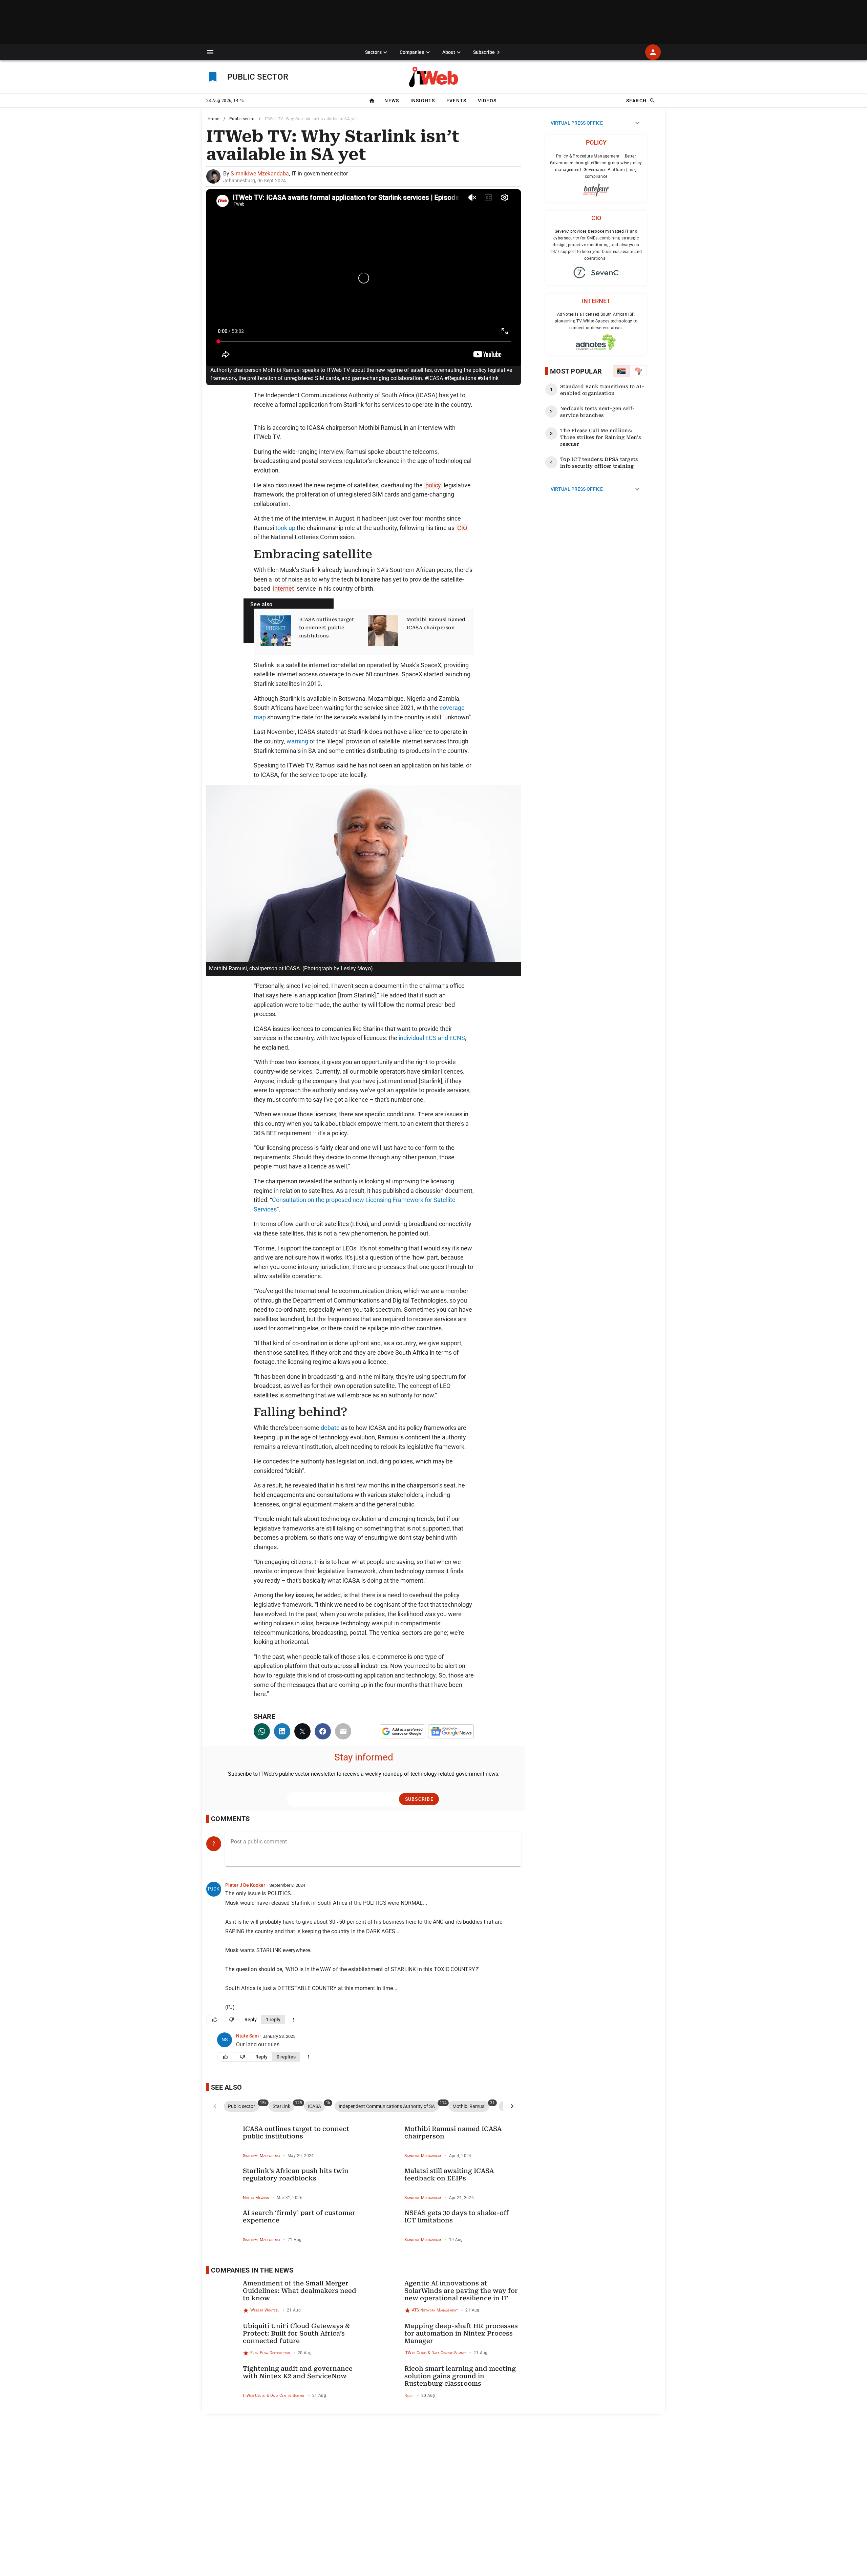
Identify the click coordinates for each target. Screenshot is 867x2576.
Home (214, 119)
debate (330, 1428)
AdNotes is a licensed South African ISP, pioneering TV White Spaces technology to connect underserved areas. (596, 321)
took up (285, 528)
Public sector (242, 119)
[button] (210, 52)
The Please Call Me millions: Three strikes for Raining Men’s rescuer (600, 437)
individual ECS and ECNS (432, 1038)
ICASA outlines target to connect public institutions (326, 628)
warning (297, 741)
